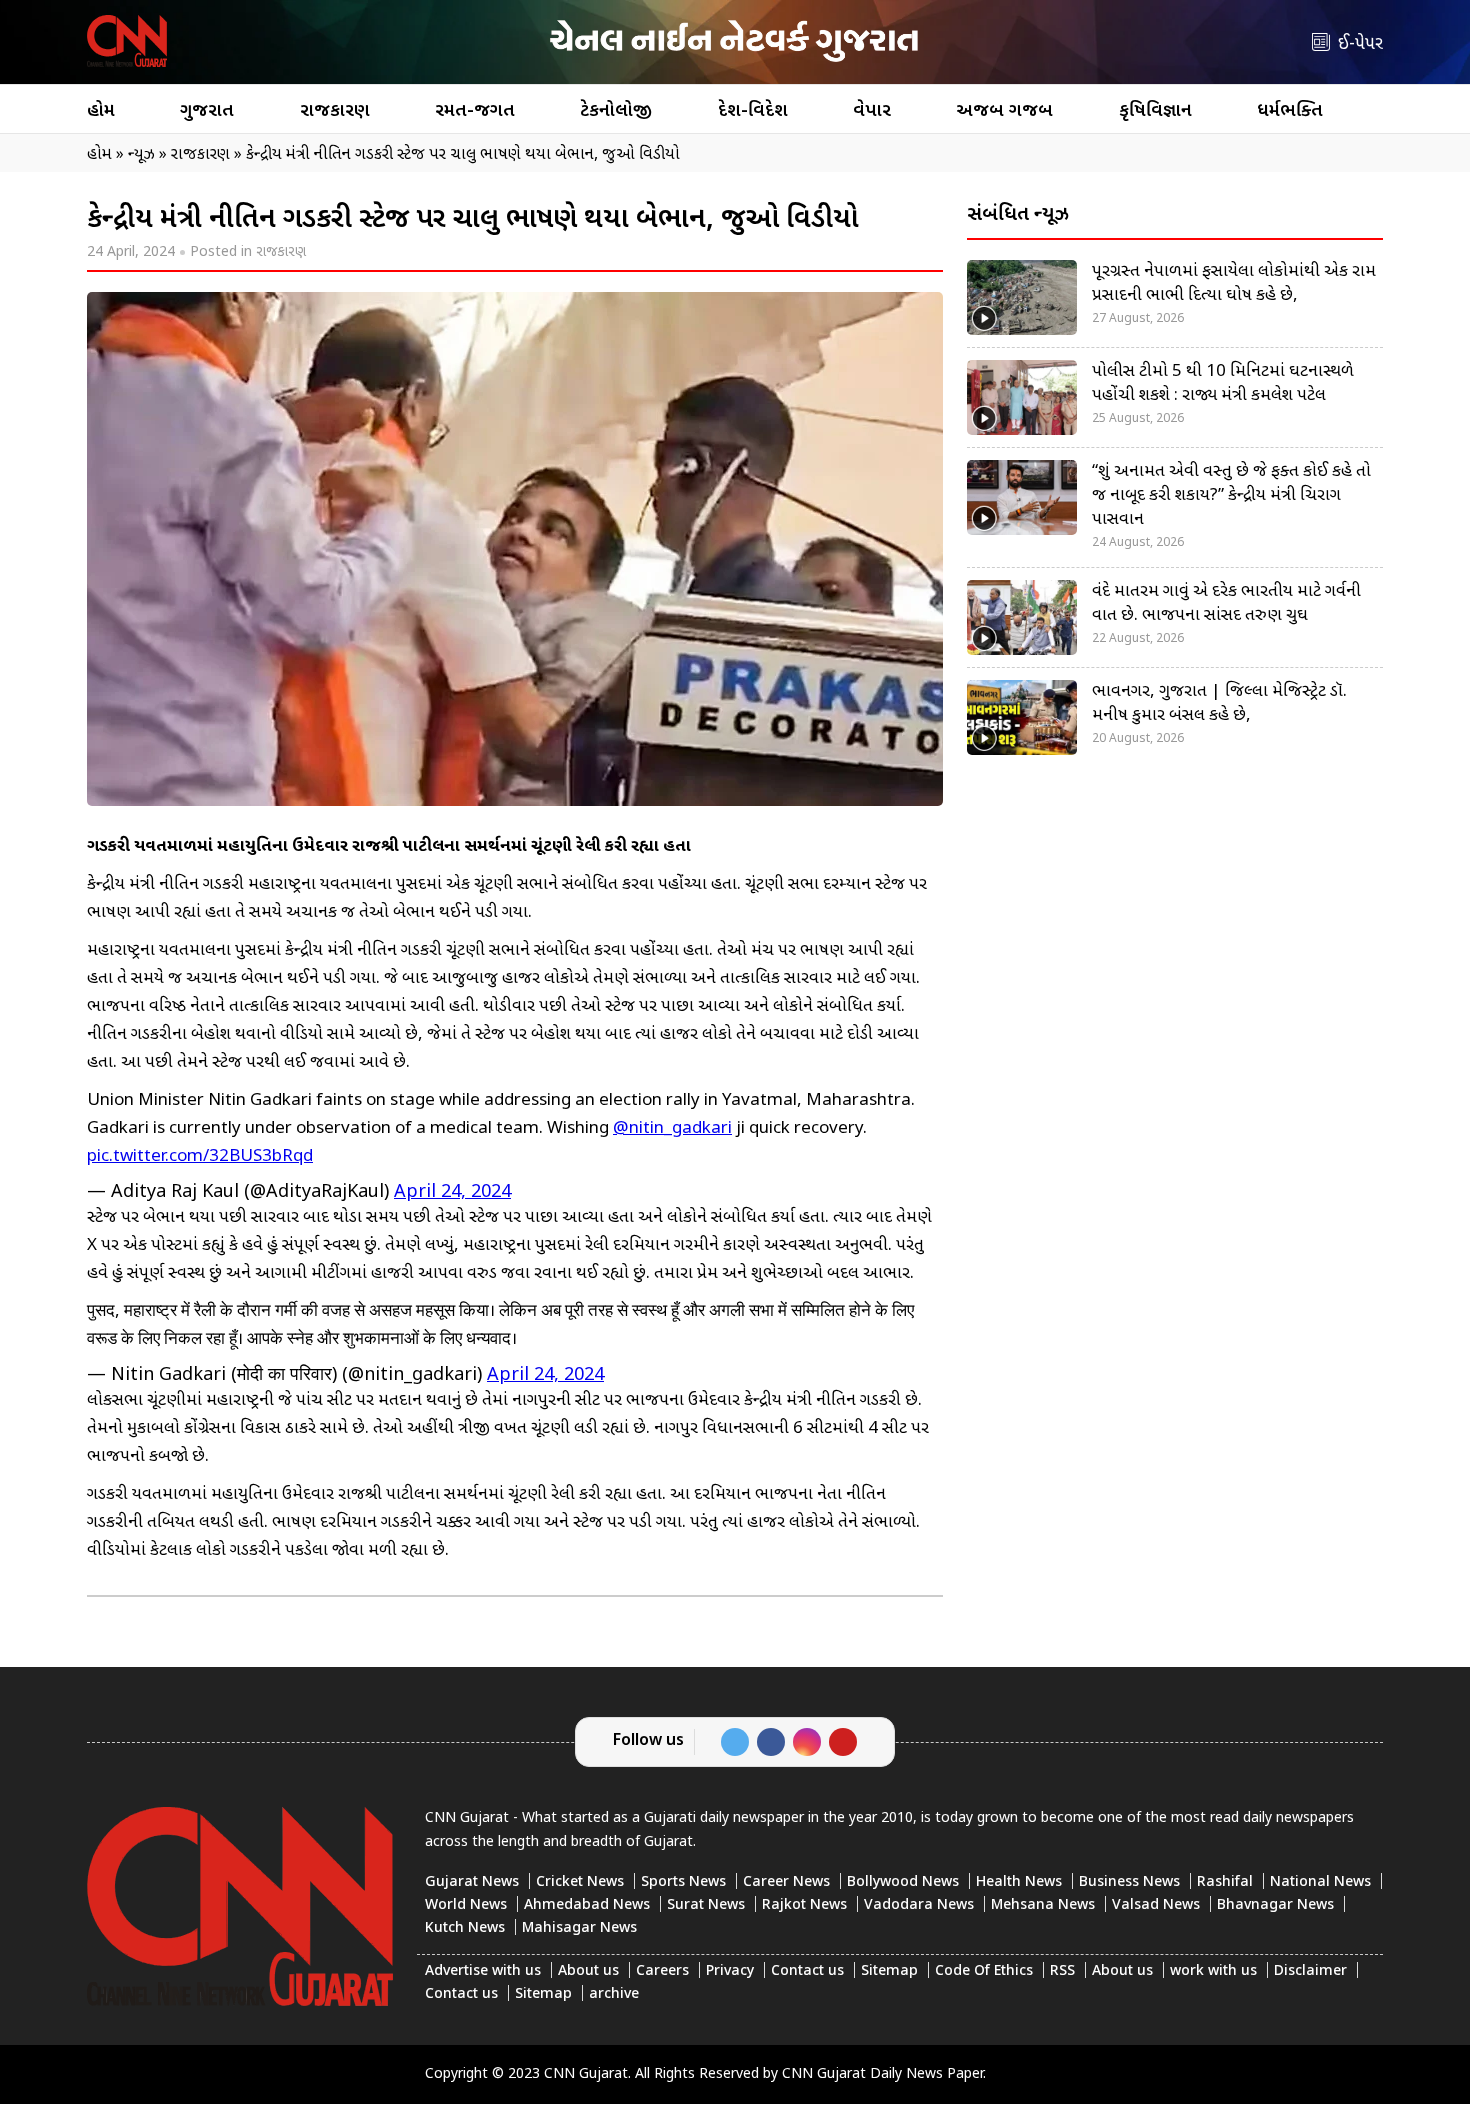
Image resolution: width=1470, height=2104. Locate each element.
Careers (662, 1971)
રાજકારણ (335, 111)
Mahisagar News (579, 1928)
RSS (1062, 1971)
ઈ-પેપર (1360, 44)
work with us (1213, 1971)
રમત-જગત (475, 111)
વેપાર (872, 111)
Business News (1129, 1882)
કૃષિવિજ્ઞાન (1155, 111)
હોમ (101, 111)
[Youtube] (843, 1742)
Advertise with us (483, 1971)
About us (588, 1971)
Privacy (730, 1971)
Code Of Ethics (984, 1971)
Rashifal (1225, 1882)
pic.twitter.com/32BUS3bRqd (200, 1157)
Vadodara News (919, 1905)
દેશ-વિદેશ (753, 111)
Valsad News (1156, 1905)
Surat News (706, 1905)
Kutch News (465, 1928)
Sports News (683, 1882)
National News (1320, 1882)
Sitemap (889, 1971)
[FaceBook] (771, 1742)
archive (614, 1994)
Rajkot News (804, 1905)
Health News (1019, 1882)
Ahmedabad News (587, 1905)
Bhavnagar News (1275, 1905)
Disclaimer (1310, 1971)
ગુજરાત (207, 111)
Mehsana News (1043, 1905)
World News (466, 1905)
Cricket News (580, 1882)
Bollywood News (903, 1882)
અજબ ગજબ (1004, 111)
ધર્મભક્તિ (1290, 111)
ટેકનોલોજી (616, 111)
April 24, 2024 (452, 1192)
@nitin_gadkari (672, 1129)
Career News (786, 1882)
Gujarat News (472, 1882)
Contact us (807, 1971)
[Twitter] (735, 1742)
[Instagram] (807, 1742)
